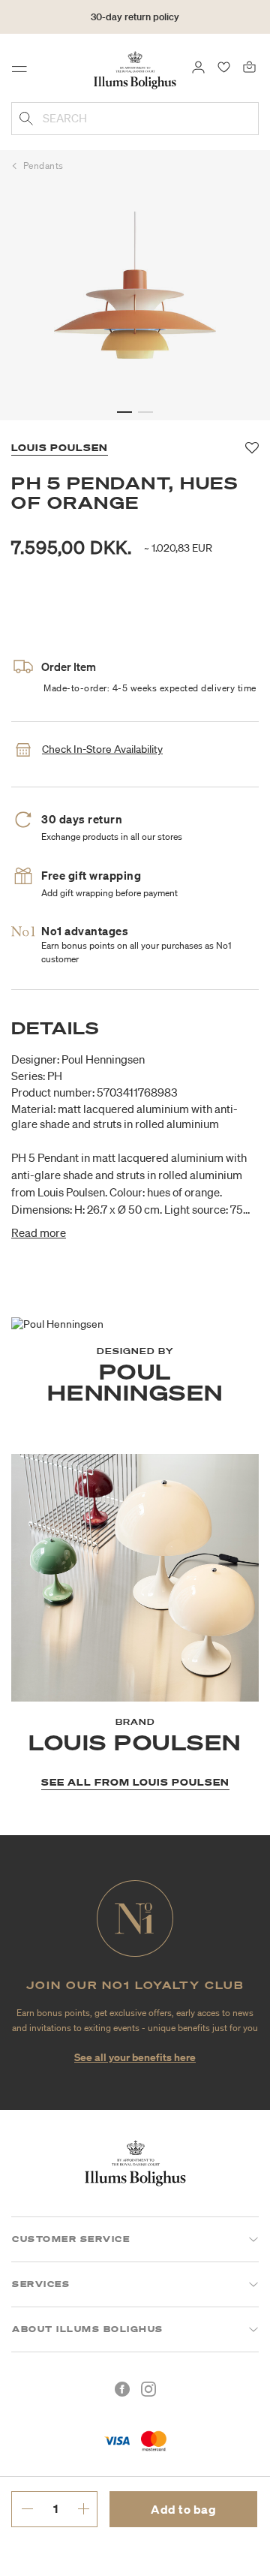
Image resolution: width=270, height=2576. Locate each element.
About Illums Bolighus (88, 2329)
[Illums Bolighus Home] (135, 69)
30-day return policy (135, 17)
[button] (124, 412)
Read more (39, 1232)
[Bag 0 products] (249, 66)
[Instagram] (148, 2389)
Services (41, 2284)
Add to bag (183, 2509)
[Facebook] (122, 2389)
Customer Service (71, 2239)
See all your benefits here (135, 2057)
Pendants (43, 166)
